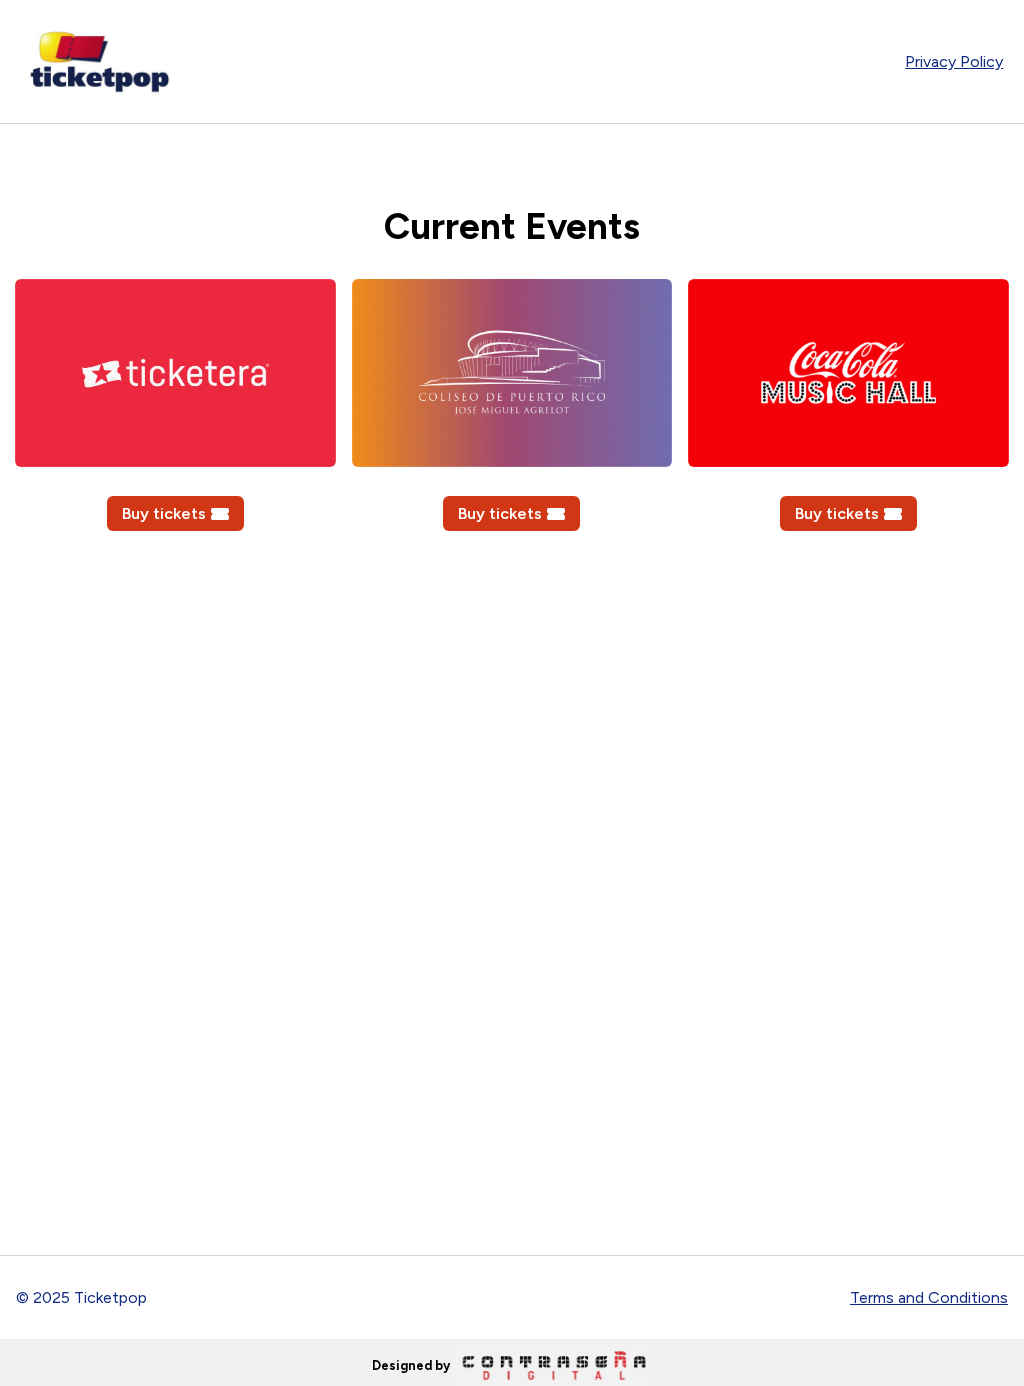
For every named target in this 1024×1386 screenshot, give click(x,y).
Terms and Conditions (929, 1297)
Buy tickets (164, 513)
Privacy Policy (954, 61)
